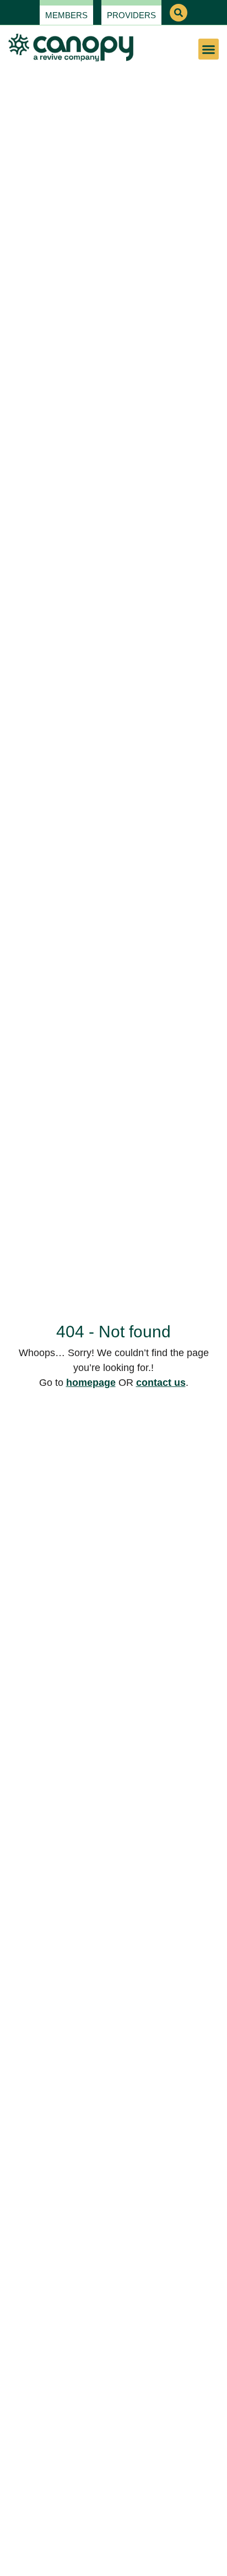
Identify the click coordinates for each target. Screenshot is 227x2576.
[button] (179, 13)
